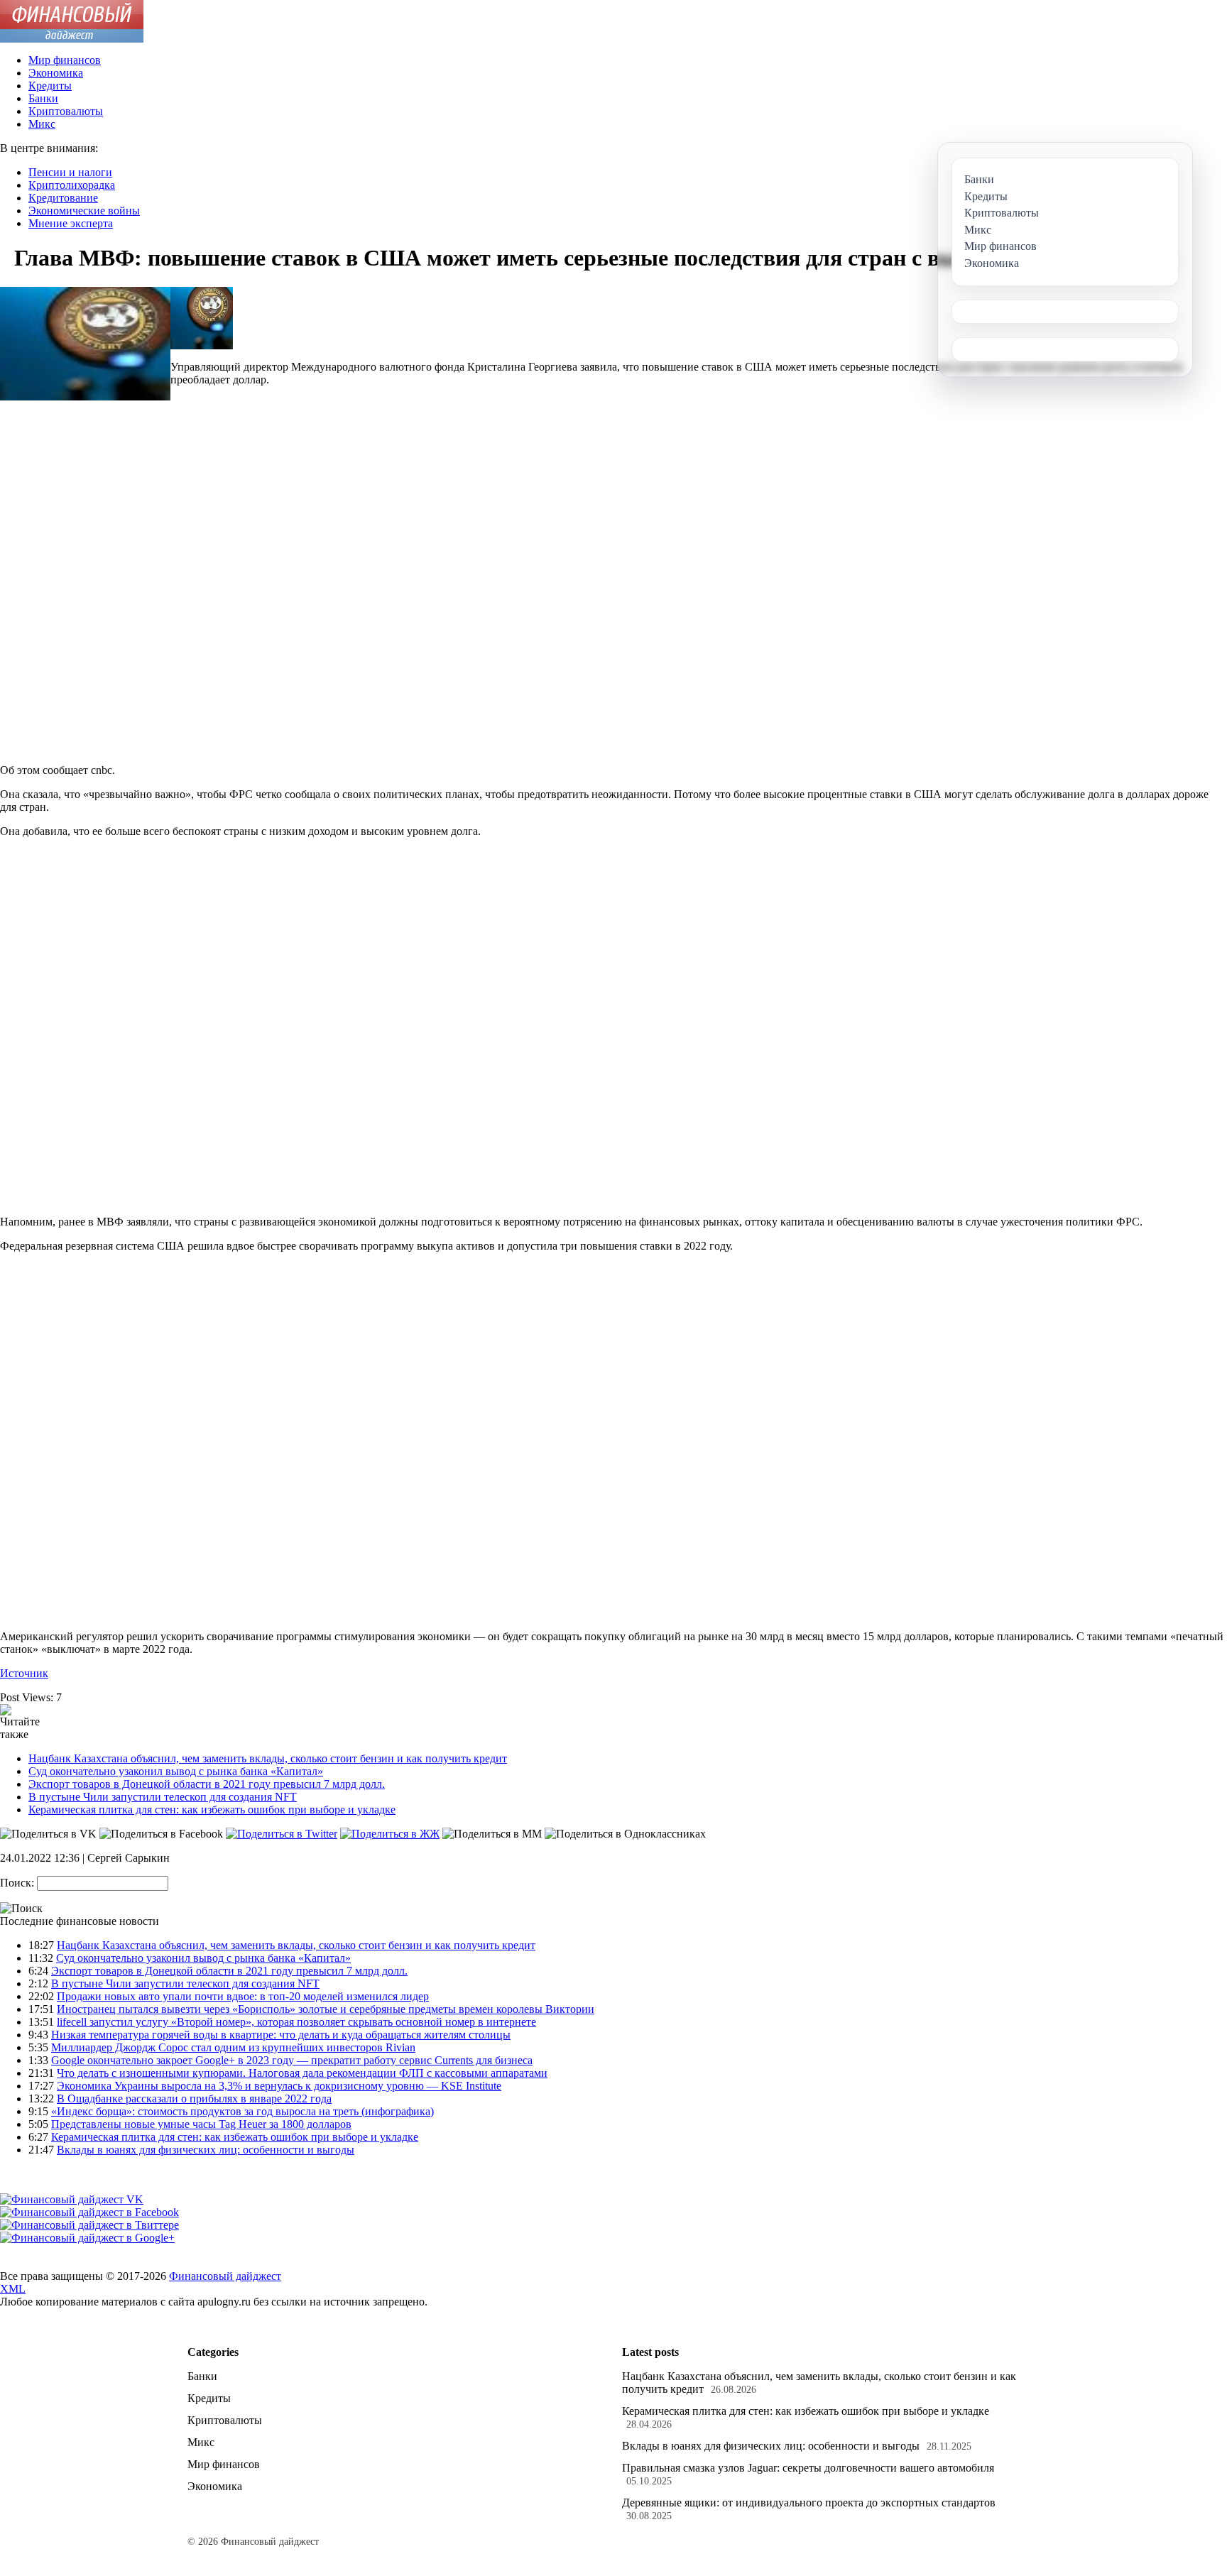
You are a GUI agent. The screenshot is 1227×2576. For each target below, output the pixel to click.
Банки (43, 98)
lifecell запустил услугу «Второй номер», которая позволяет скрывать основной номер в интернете (296, 2022)
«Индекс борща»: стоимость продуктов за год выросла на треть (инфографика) (242, 2111)
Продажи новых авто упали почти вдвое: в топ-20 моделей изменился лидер (243, 1996)
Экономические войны (84, 211)
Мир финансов (65, 60)
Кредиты (50, 86)
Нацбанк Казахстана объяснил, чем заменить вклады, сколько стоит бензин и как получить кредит (268, 1758)
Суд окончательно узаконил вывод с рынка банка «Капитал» (176, 1771)
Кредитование (63, 198)
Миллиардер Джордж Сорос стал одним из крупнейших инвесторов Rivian (233, 2047)
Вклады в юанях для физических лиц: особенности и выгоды (206, 2150)
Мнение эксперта (71, 223)
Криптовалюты (66, 111)
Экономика (56, 73)
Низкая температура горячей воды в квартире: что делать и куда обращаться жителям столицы (281, 2035)
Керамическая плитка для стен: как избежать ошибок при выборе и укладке (212, 1810)
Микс (42, 124)
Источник (24, 1673)
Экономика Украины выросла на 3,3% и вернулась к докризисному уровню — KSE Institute (279, 2086)
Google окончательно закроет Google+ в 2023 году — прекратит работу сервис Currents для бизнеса (292, 2060)
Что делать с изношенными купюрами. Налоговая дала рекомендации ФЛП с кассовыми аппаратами (302, 2073)
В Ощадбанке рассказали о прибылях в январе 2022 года (194, 2099)
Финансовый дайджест (225, 2276)
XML (13, 2289)
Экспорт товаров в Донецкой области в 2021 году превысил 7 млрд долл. (207, 1784)
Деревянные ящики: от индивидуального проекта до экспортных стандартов (809, 2503)
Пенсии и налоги (70, 172)
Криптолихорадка (72, 185)
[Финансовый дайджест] (72, 39)
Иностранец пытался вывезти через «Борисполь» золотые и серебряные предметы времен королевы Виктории (326, 2009)
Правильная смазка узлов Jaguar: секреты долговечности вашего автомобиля (808, 2468)
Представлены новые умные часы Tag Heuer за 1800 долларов (201, 2124)
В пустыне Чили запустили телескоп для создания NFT (163, 1797)
